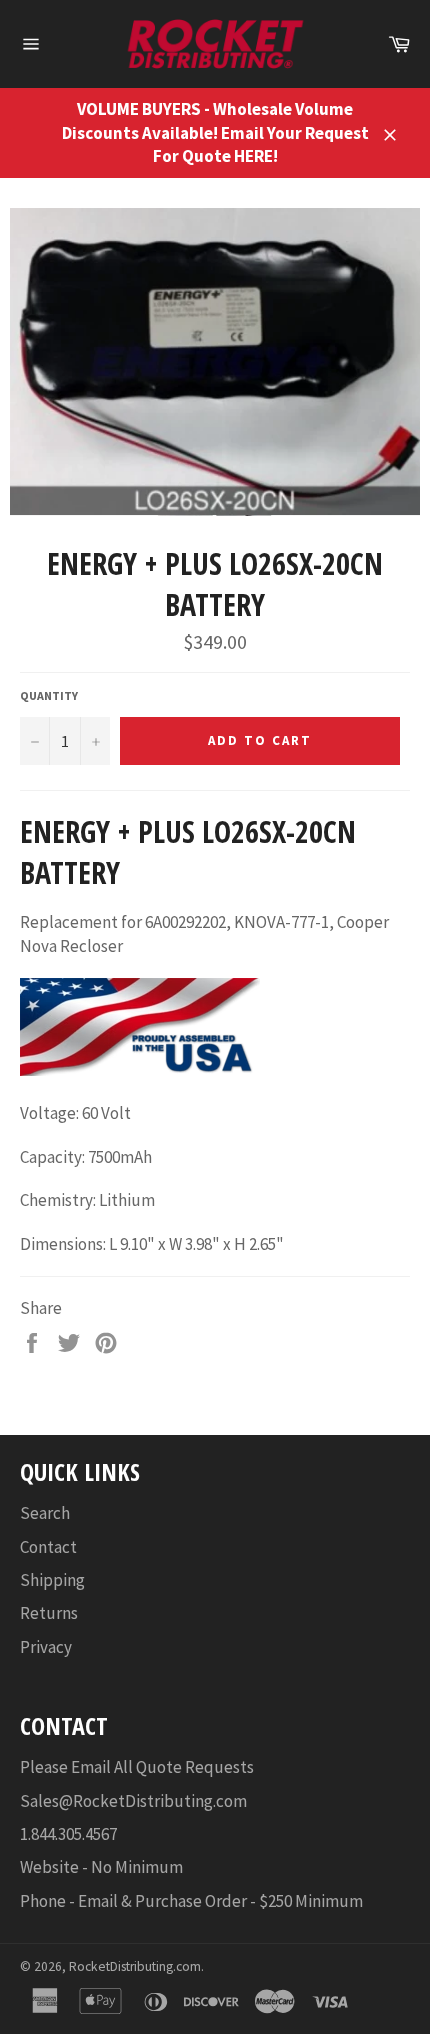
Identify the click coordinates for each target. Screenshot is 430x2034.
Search (45, 1513)
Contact (48, 1547)
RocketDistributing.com (135, 1966)
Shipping (52, 1580)
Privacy (46, 1647)
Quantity (49, 695)
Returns (49, 1613)
